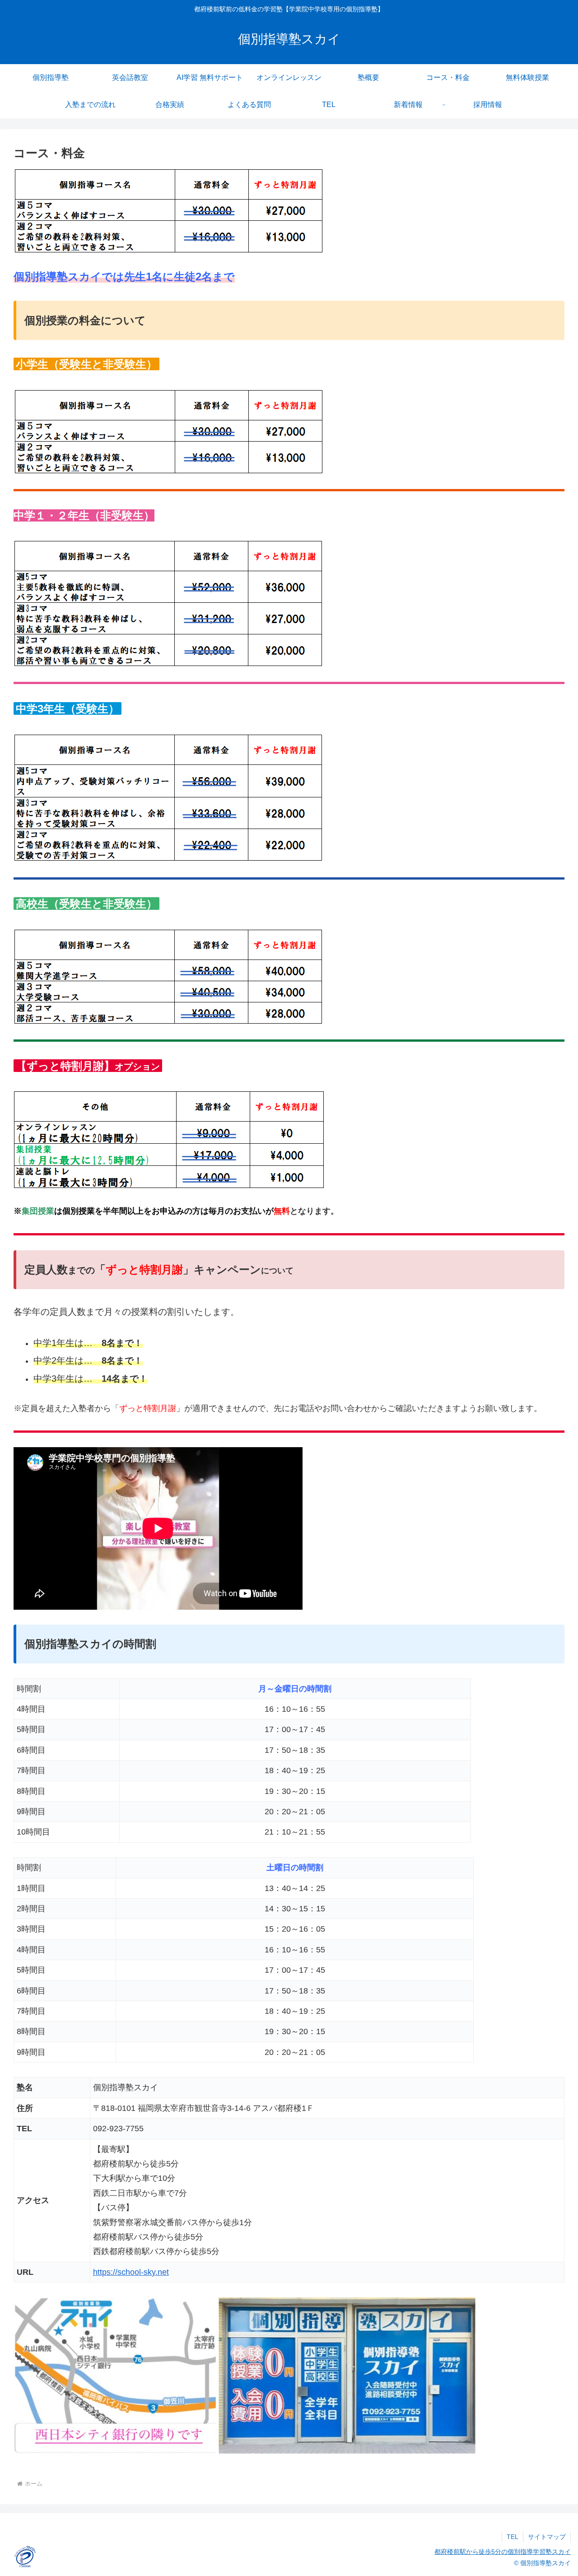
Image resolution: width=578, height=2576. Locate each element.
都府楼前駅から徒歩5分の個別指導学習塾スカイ (503, 2552)
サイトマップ (547, 2537)
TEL (513, 2537)
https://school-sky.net (131, 2272)
